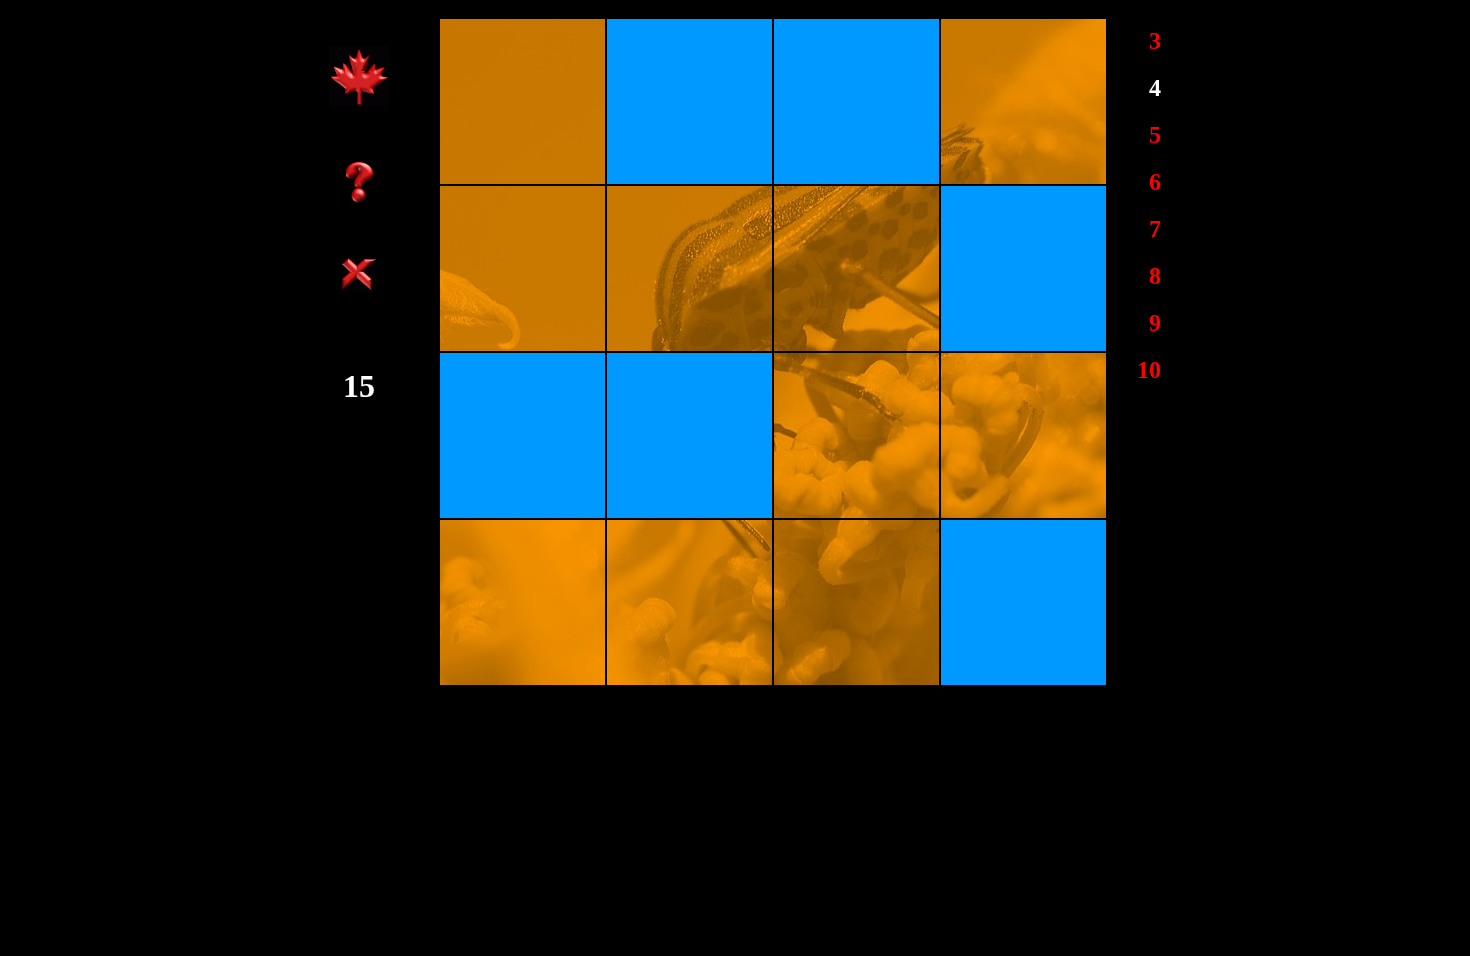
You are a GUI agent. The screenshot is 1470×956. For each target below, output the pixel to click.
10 (1149, 370)
